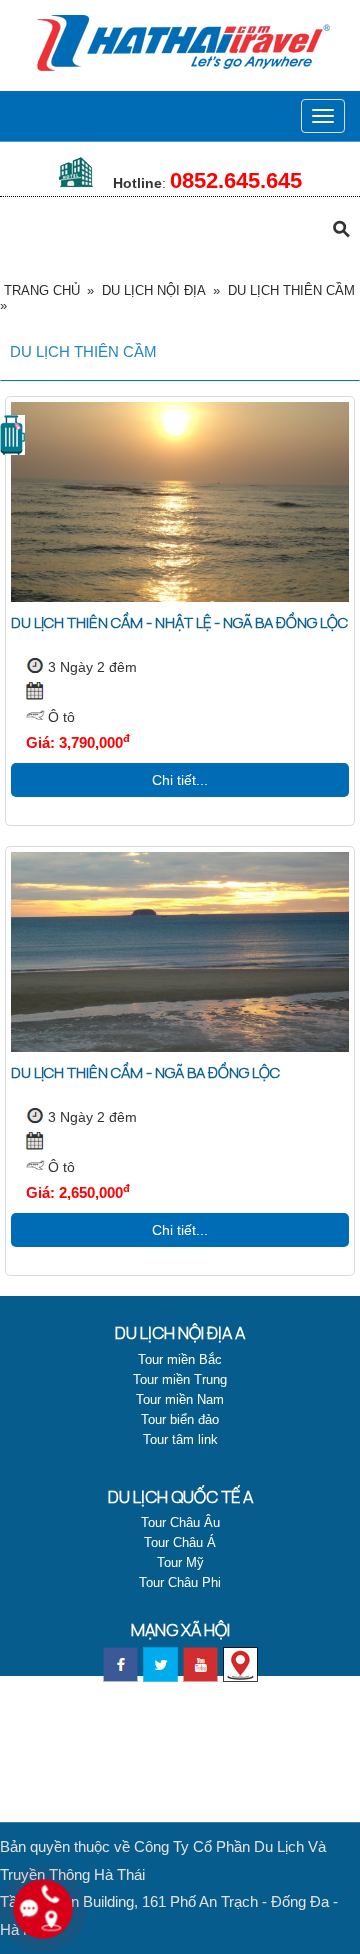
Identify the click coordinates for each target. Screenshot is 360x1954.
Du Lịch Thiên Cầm (291, 290)
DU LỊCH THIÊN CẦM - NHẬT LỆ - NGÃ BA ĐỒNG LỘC (179, 622)
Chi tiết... (180, 780)
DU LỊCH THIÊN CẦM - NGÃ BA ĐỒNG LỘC (145, 1072)
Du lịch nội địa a (180, 1332)
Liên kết (180, 1744)
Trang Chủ (42, 290)
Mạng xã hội (180, 1629)
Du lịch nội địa (154, 290)
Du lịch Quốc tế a (180, 1496)
